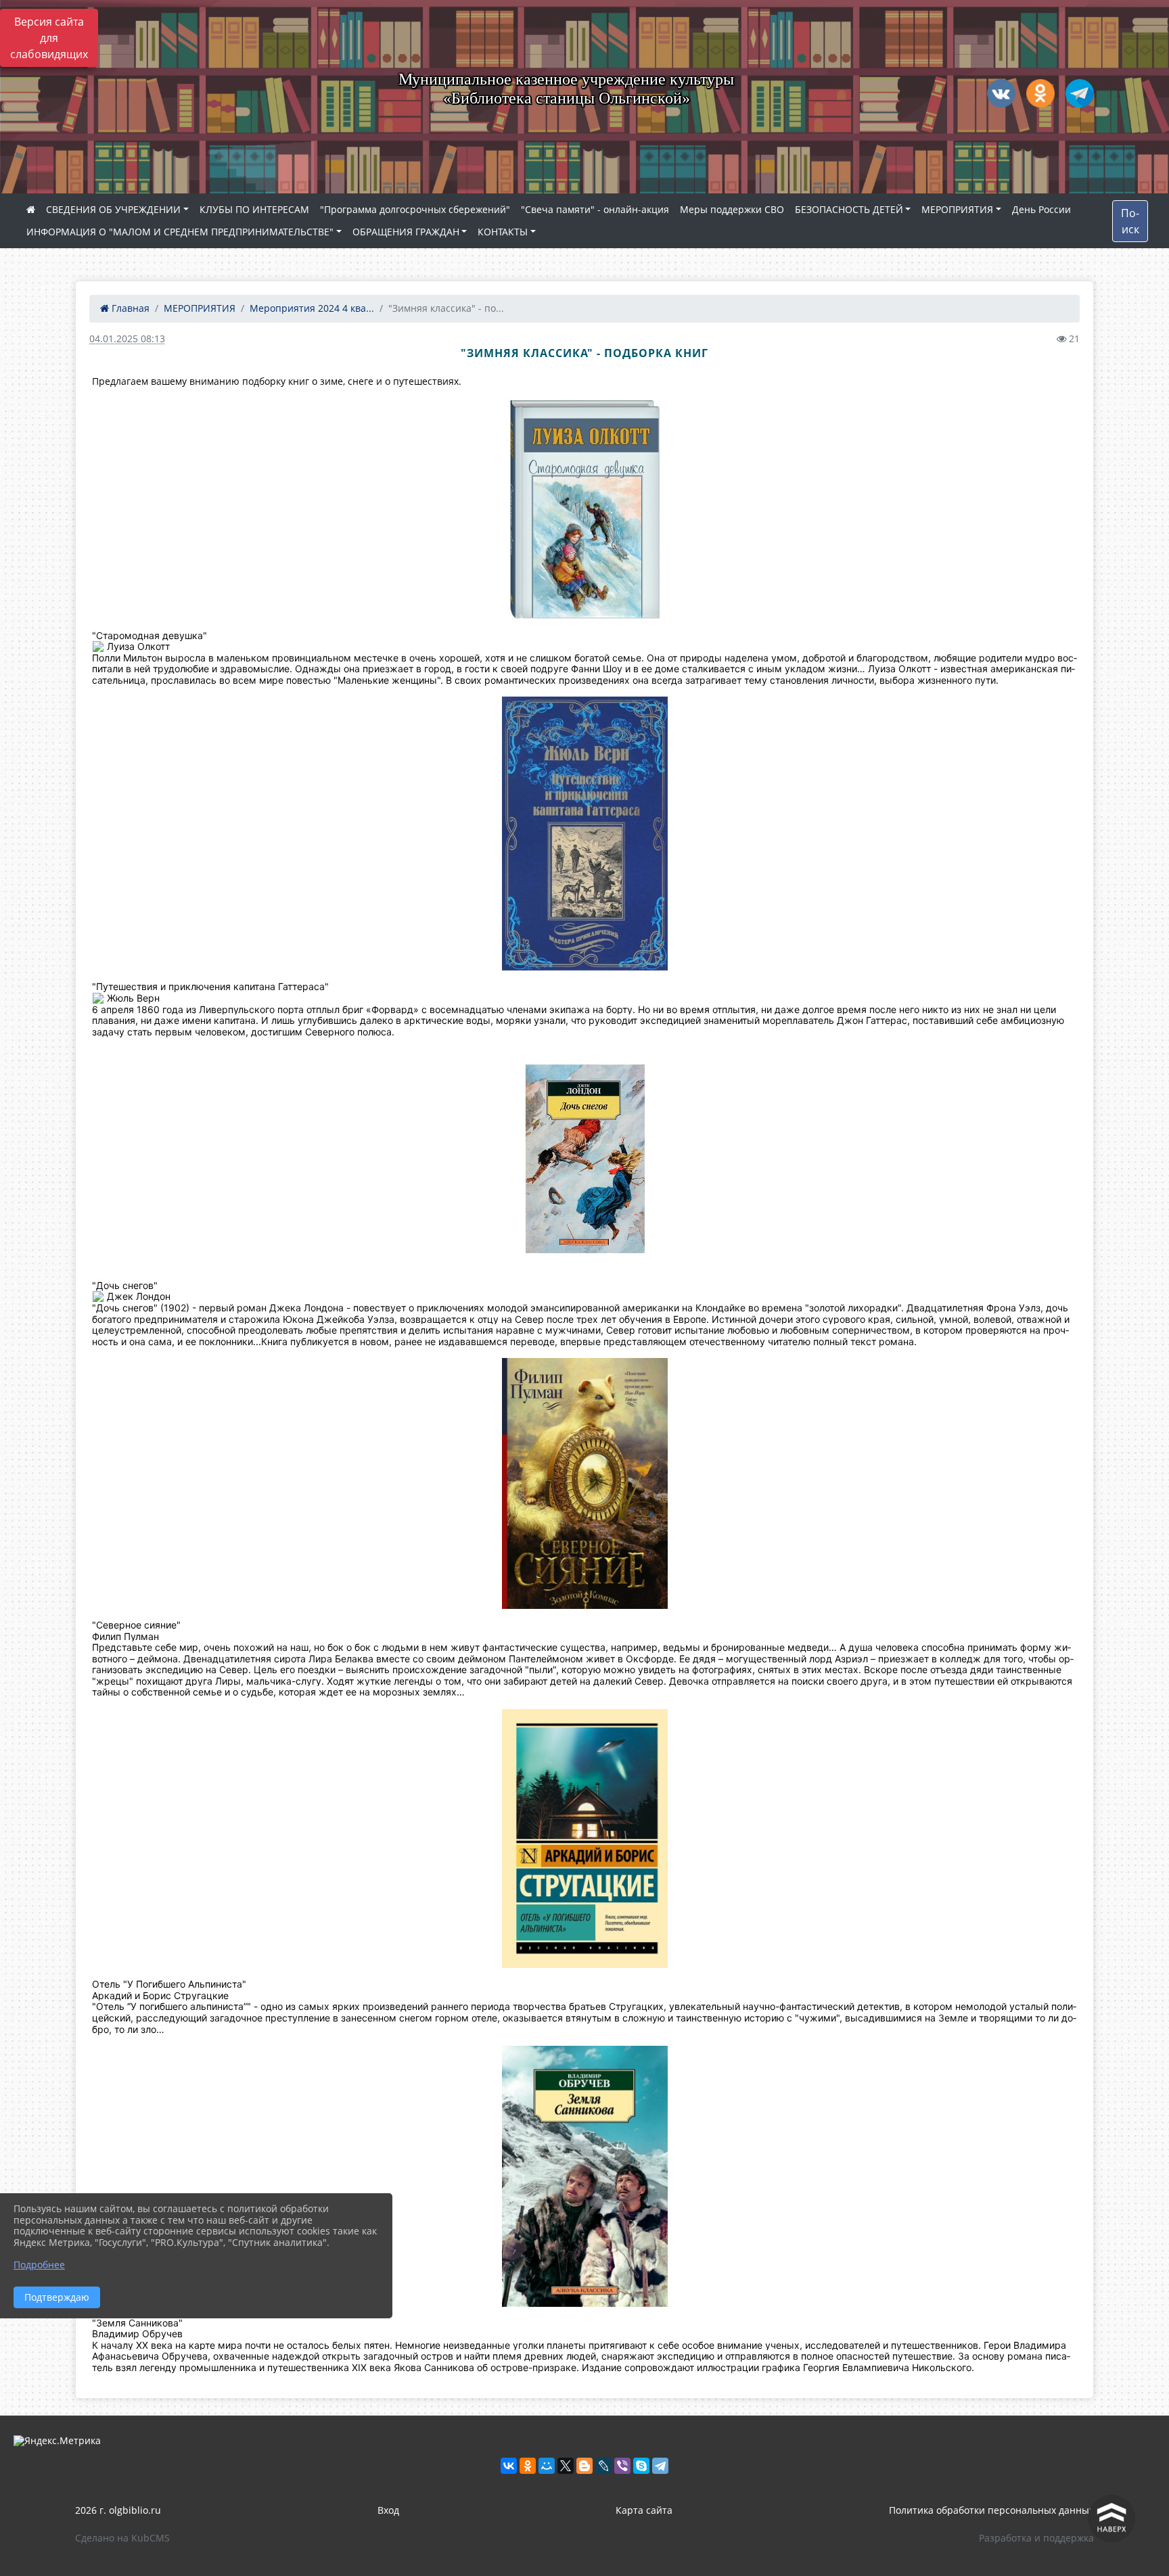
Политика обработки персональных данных (991, 2510)
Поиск (1130, 221)
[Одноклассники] (528, 2466)
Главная (129, 308)
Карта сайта (644, 2510)
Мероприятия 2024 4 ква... (312, 308)
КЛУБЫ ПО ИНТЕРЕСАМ (254, 209)
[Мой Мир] (547, 2466)
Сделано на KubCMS (122, 2538)
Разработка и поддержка (1036, 2538)
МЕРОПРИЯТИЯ (957, 209)
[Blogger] (584, 2466)
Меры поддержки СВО (732, 209)
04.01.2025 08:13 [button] (127, 338)
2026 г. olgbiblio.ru (118, 2510)
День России (1041, 209)
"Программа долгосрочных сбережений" (415, 209)
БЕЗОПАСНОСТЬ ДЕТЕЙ (849, 209)
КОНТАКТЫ (503, 232)
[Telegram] (660, 2466)
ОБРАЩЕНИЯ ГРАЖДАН (406, 232)
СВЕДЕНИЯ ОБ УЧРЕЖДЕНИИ (113, 209)
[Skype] (641, 2466)
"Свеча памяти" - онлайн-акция (595, 209)
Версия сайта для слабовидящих (49, 38)
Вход (388, 2510)
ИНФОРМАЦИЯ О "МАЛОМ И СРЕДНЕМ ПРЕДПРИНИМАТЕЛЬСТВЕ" (180, 232)
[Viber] (622, 2466)
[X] (566, 2466)
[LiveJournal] (603, 2466)
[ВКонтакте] (509, 2466)
